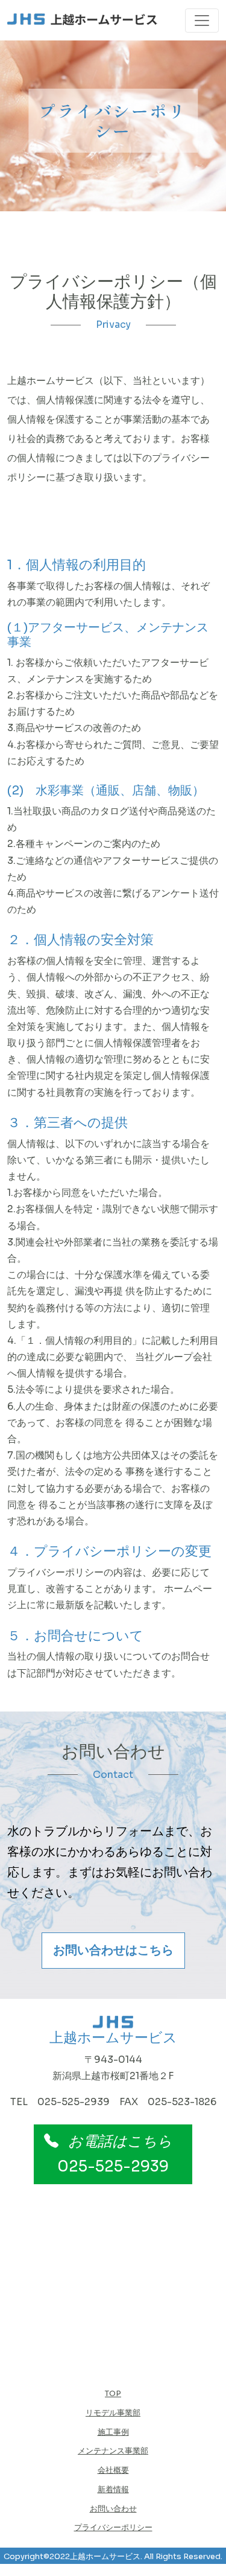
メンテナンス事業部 (113, 2451)
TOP (113, 2394)
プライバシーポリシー (113, 2528)
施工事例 (113, 2432)
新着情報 (113, 2490)
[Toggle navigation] (202, 21)
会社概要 (113, 2470)
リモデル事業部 (113, 2413)
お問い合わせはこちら (113, 1950)
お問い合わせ (113, 2509)
